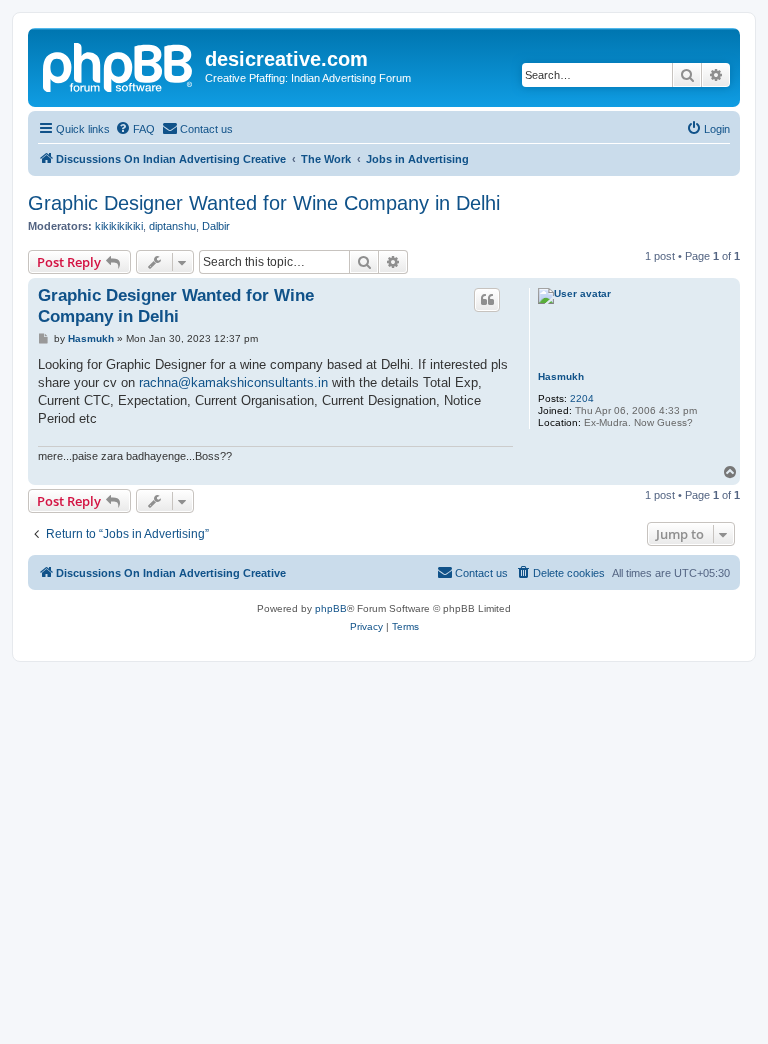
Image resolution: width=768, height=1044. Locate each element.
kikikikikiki (119, 226)
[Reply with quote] (487, 300)
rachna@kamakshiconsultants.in (233, 382)
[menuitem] (135, 129)
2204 (582, 398)
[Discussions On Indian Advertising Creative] (119, 65)
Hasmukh (561, 376)
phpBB (331, 608)
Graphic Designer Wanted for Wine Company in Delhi (264, 203)
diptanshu (172, 226)
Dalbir (216, 226)
